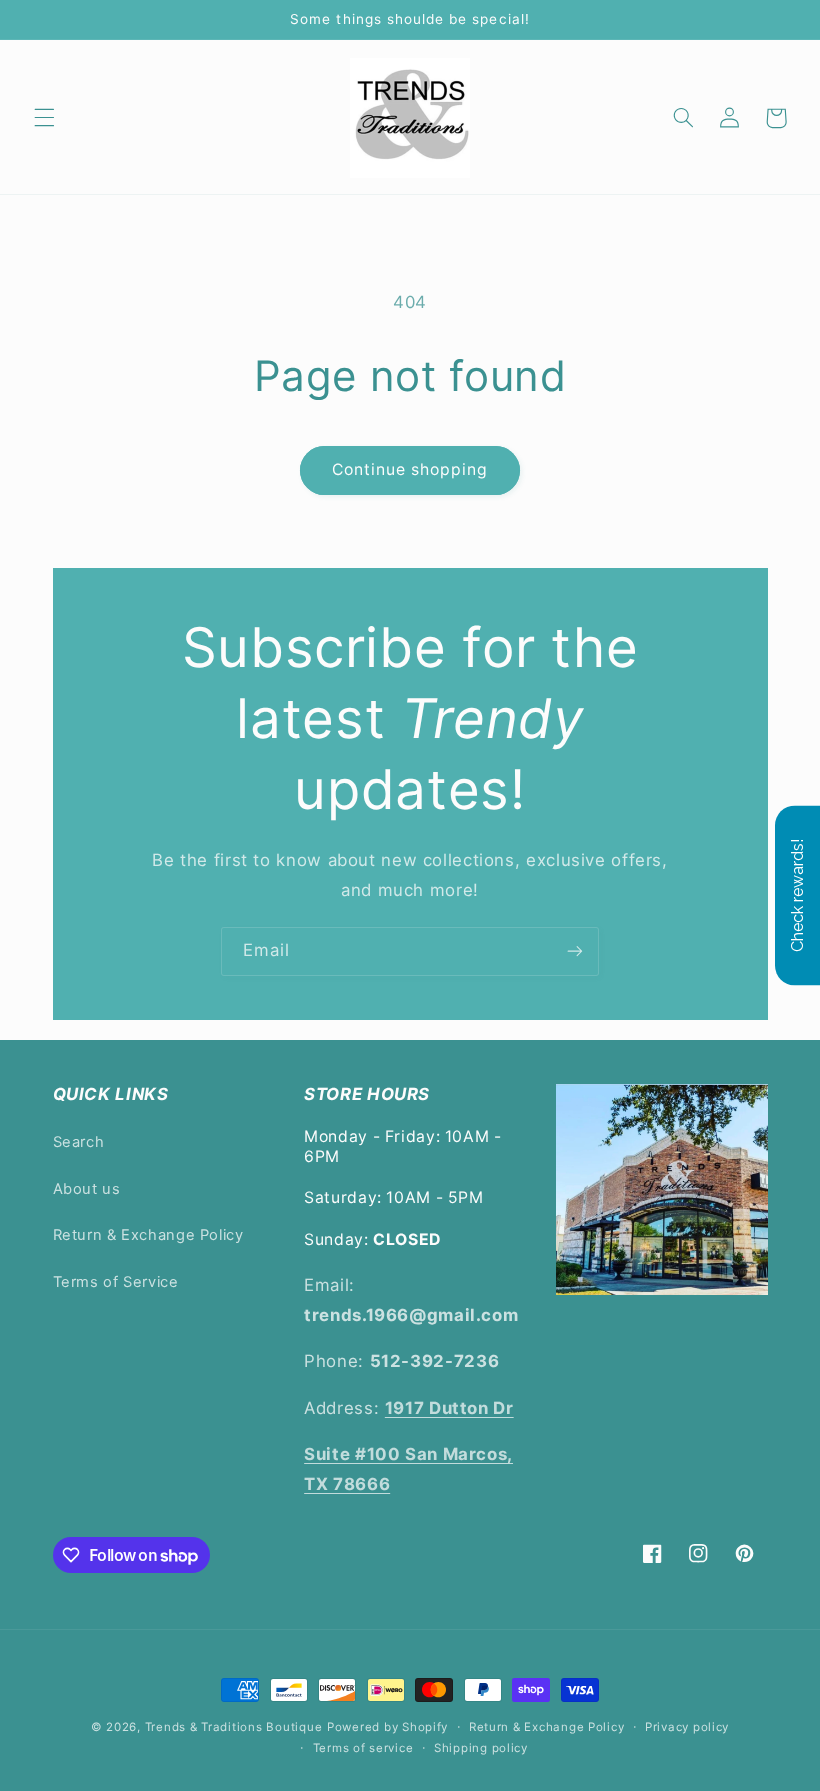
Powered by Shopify (387, 1727)
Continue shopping (410, 469)
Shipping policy (481, 1748)
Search (79, 1142)
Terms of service (363, 1748)
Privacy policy (687, 1727)
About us (87, 1189)
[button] (44, 118)
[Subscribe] (575, 951)
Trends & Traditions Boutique (234, 1727)
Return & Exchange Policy (148, 1235)
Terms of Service (116, 1282)
